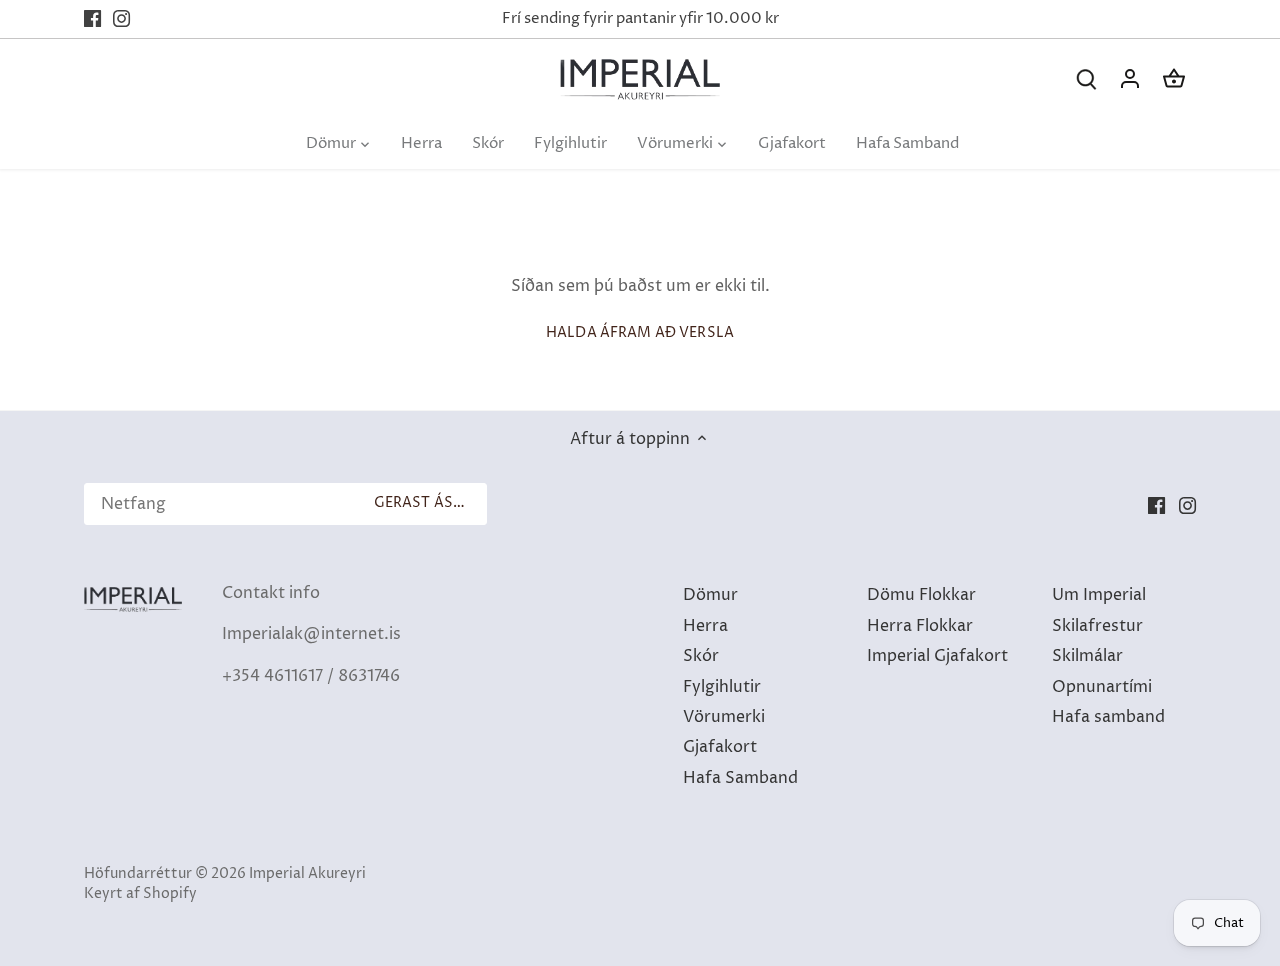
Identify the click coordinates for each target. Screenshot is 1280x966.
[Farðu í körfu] (1174, 79)
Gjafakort (720, 747)
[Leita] (1086, 79)
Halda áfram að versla (640, 333)
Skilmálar (1087, 656)
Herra (705, 626)
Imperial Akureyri (307, 874)
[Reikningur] (1130, 79)
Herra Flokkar (920, 626)
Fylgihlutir (722, 687)
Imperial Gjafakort (937, 656)
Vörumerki (724, 717)
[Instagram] (121, 19)
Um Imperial (1099, 595)
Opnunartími (1102, 687)
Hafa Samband (740, 778)
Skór (701, 656)
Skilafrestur (1097, 626)
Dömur (710, 595)
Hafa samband (1108, 717)
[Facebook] (92, 19)
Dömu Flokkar (921, 595)
